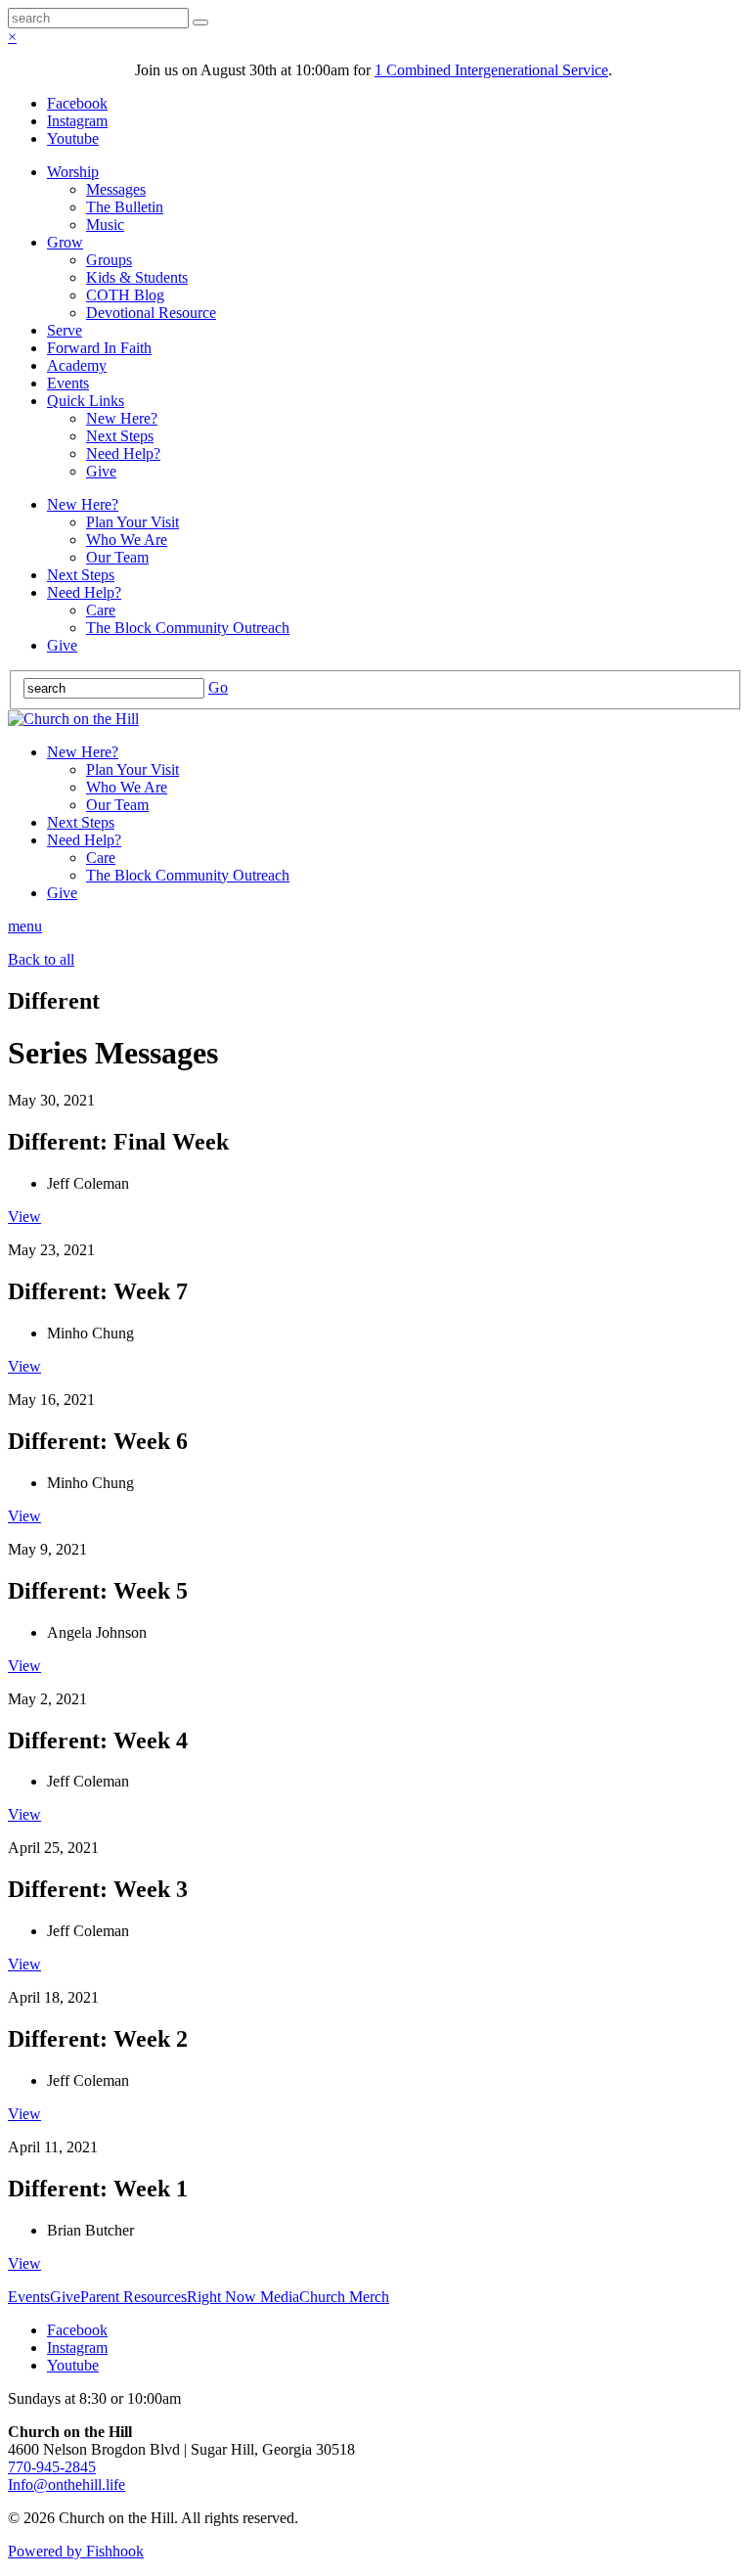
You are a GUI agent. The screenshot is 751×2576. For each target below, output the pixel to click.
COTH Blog (125, 295)
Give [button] (65, 2297)
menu (25, 926)
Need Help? (123, 453)
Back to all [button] (41, 959)
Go (218, 687)
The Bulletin (125, 207)
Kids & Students (137, 277)
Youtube (73, 138)
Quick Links (86, 401)
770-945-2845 (52, 2467)
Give (101, 471)
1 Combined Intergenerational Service (491, 70)
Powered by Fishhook (76, 2551)
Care (101, 610)
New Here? (122, 418)
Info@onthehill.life (66, 2485)
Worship (73, 172)
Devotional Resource (151, 313)
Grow (65, 242)
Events (68, 383)
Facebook (77, 103)
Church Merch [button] (344, 2297)
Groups (109, 260)
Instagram (77, 121)
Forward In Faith (99, 348)
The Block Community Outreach (188, 628)
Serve (65, 330)
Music (105, 225)
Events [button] (29, 2297)
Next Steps (120, 436)
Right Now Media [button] (243, 2297)
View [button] (24, 1217)
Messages (116, 189)
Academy (77, 365)
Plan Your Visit (133, 522)
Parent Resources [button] (133, 2297)
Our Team (117, 557)
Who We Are (127, 540)
